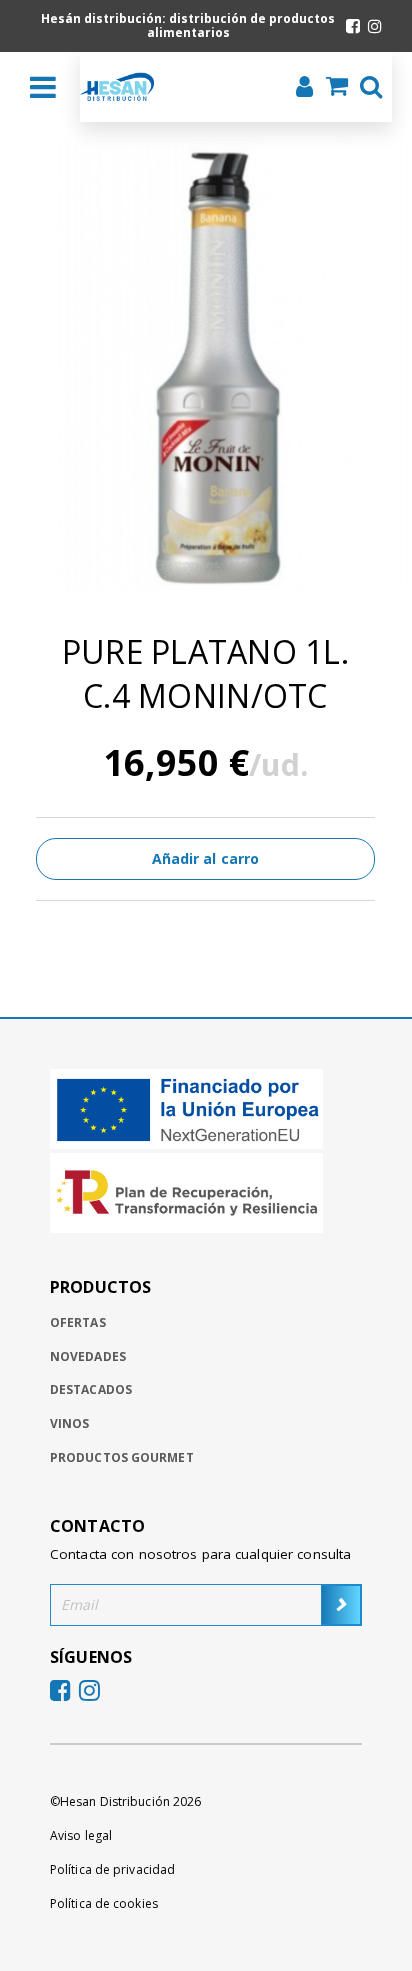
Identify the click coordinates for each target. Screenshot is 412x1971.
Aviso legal (81, 1835)
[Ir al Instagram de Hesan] (375, 26)
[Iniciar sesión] (298, 89)
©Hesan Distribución (125, 1801)
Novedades (88, 1356)
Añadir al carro (206, 858)
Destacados (91, 1389)
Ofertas (78, 1322)
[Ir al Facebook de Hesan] (353, 26)
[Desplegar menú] (43, 87)
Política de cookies (104, 1903)
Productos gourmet (122, 1457)
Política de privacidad (112, 1869)
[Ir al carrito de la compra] (331, 88)
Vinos (70, 1423)
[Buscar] (365, 89)
